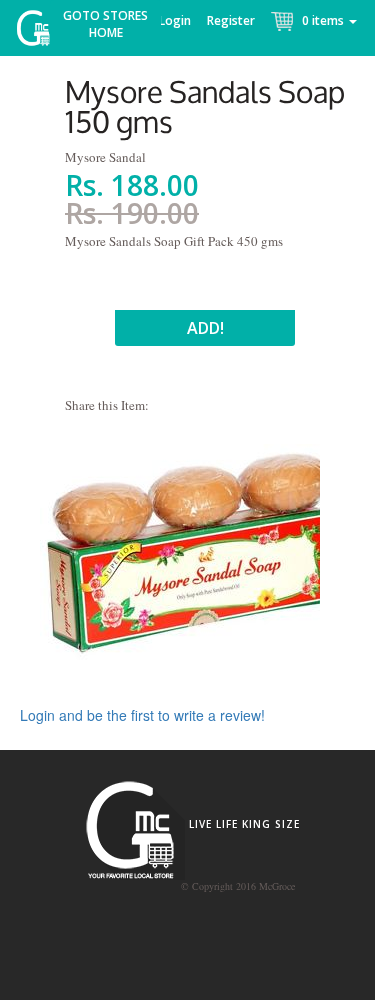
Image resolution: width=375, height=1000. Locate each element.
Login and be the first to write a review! (142, 715)
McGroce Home (40, 32)
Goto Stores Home (105, 24)
